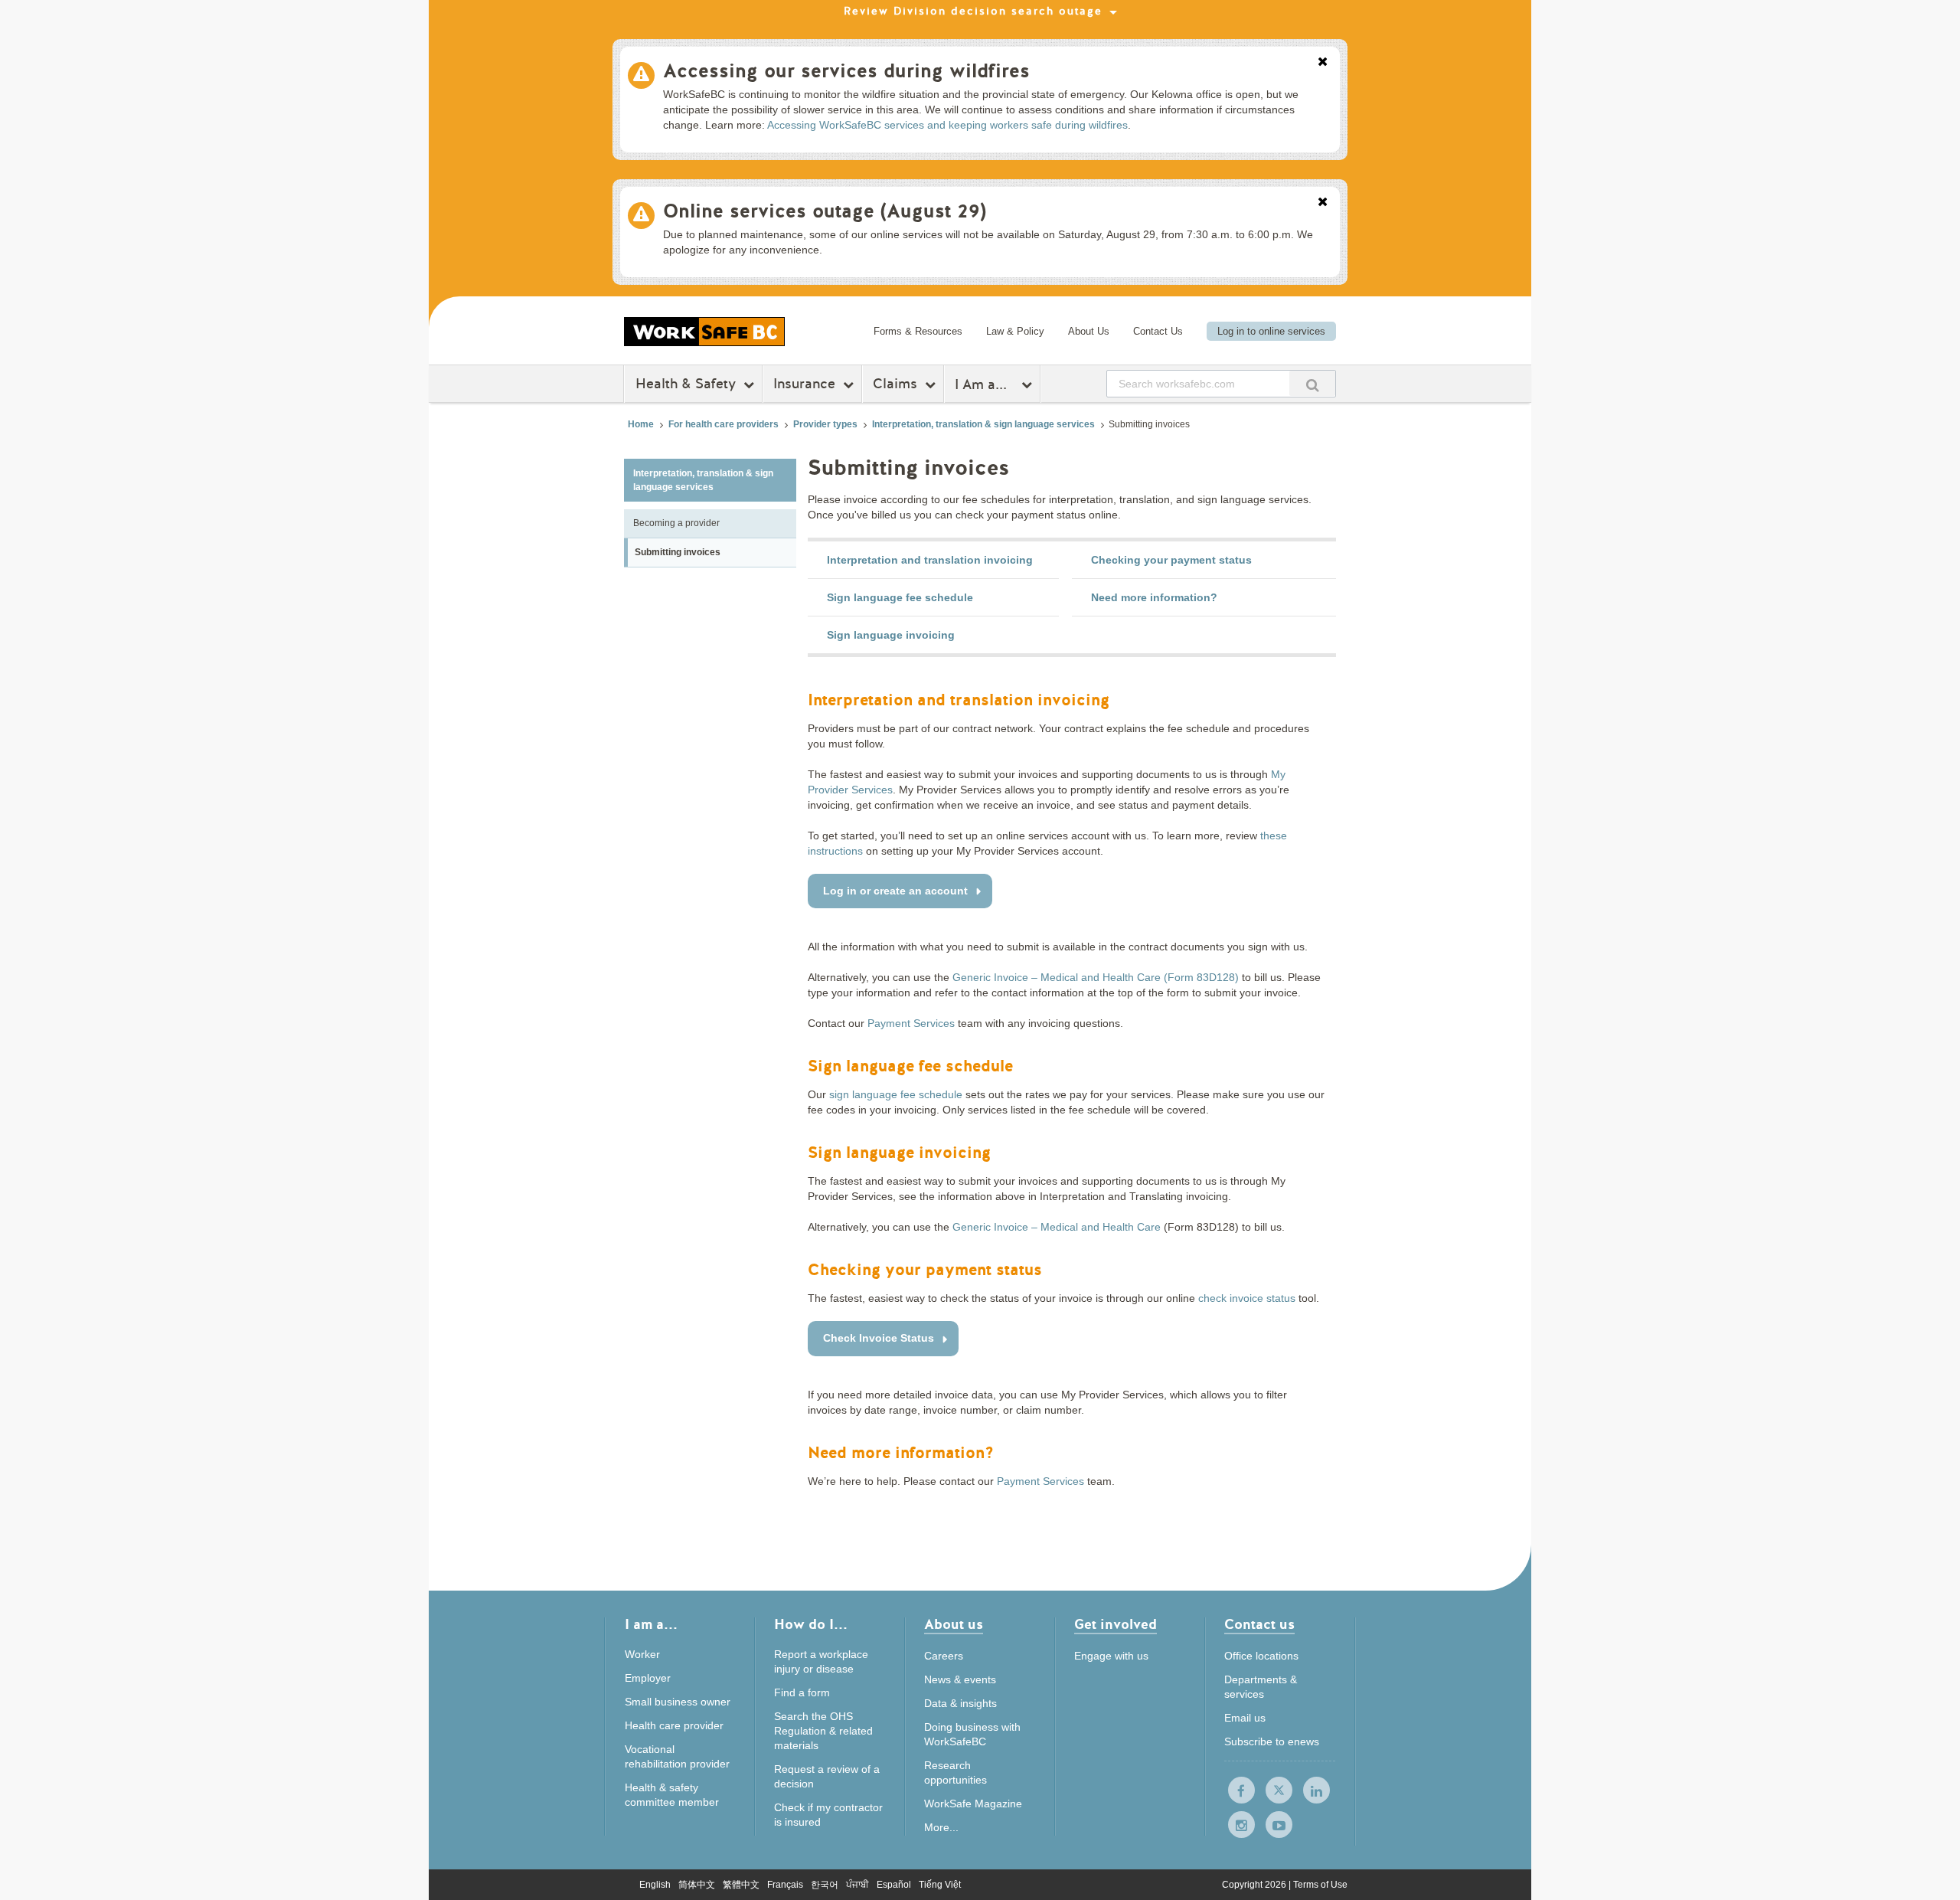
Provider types (825, 424)
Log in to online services (1271, 331)
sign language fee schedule (896, 1094)
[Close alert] (1323, 63)
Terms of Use (1320, 1885)
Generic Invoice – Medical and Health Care (1057, 1227)
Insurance (804, 384)
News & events (960, 1679)
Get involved (1116, 1625)
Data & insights (960, 1703)
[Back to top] (1430, 1818)
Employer (648, 1678)
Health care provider (674, 1725)
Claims (895, 384)
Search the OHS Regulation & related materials (823, 1731)
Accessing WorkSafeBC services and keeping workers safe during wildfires (947, 125)
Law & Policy (1015, 331)
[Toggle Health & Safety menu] (751, 384)
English (655, 1885)
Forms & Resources (918, 331)
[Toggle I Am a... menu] (1029, 384)
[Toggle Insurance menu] (850, 384)
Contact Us (1158, 331)
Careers (944, 1656)
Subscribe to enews (1272, 1741)
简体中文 (697, 1885)
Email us (1245, 1718)
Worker (642, 1654)
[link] (933, 560)
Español (894, 1885)
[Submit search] (1312, 383)
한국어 (825, 1885)
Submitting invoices (678, 552)
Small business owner (678, 1702)
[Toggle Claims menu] (932, 384)
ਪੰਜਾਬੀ (857, 1885)
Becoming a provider (676, 523)
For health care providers (724, 424)
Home (641, 424)
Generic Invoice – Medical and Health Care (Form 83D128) (1096, 977)
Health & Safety (686, 384)
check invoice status (1247, 1298)
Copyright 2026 (1255, 1885)
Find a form (802, 1692)
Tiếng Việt (940, 1885)
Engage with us (1111, 1656)
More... (941, 1827)
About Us (1089, 331)
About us (954, 1625)
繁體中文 (741, 1885)
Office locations (1261, 1656)
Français (785, 1885)
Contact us (1259, 1625)
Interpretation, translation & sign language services (983, 424)
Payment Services (911, 1023)
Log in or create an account (895, 891)
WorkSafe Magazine (973, 1804)
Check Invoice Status (879, 1338)
